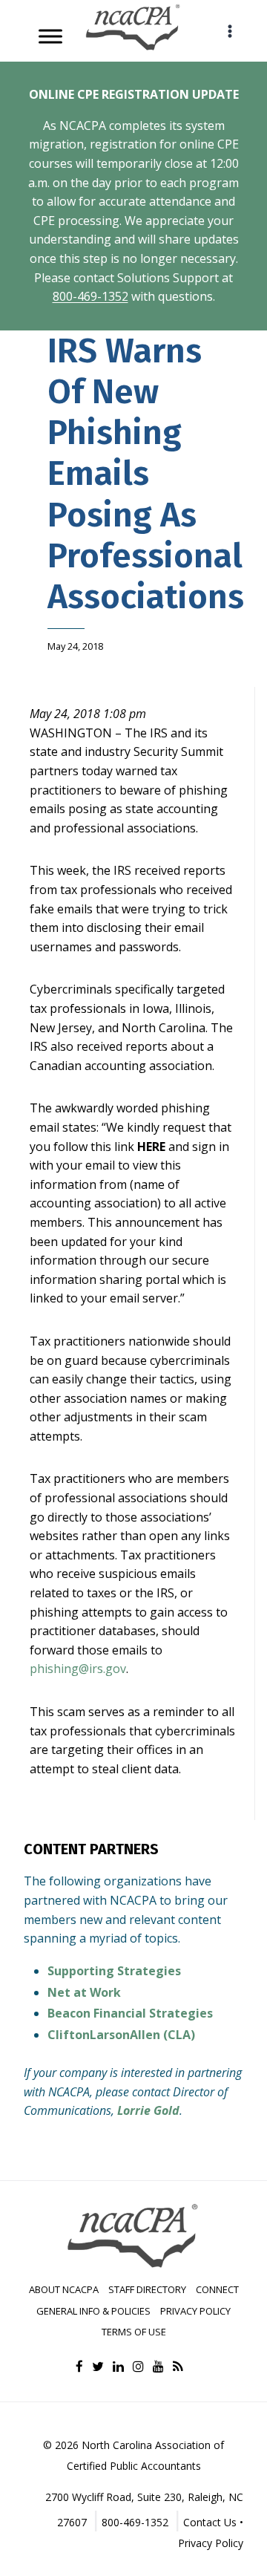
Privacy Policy (195, 2311)
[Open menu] (230, 31)
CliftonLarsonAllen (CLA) (121, 2035)
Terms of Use (134, 2332)
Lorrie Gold (148, 2110)
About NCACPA (64, 2289)
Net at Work (84, 1992)
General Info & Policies (93, 2311)
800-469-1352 (90, 296)
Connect (217, 2289)
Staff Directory (147, 2289)
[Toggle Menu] (50, 36)
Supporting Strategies (114, 1971)
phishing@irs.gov (78, 1669)
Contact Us (210, 2522)
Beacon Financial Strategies (130, 2013)
